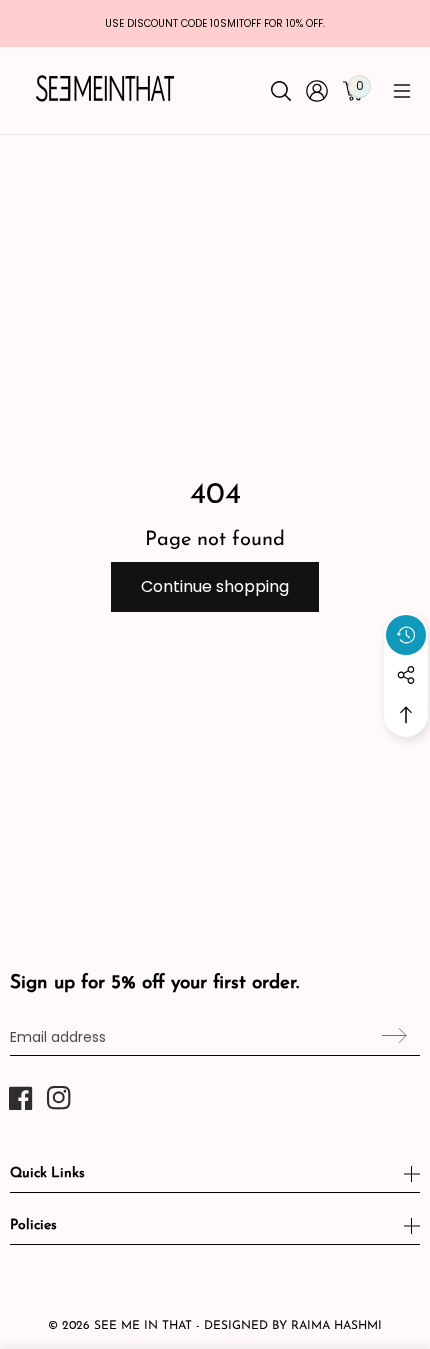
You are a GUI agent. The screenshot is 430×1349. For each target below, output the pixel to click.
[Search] (281, 91)
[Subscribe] (391, 1035)
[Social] (406, 675)
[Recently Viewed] (406, 635)
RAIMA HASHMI (336, 1326)
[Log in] (317, 91)
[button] (402, 91)
